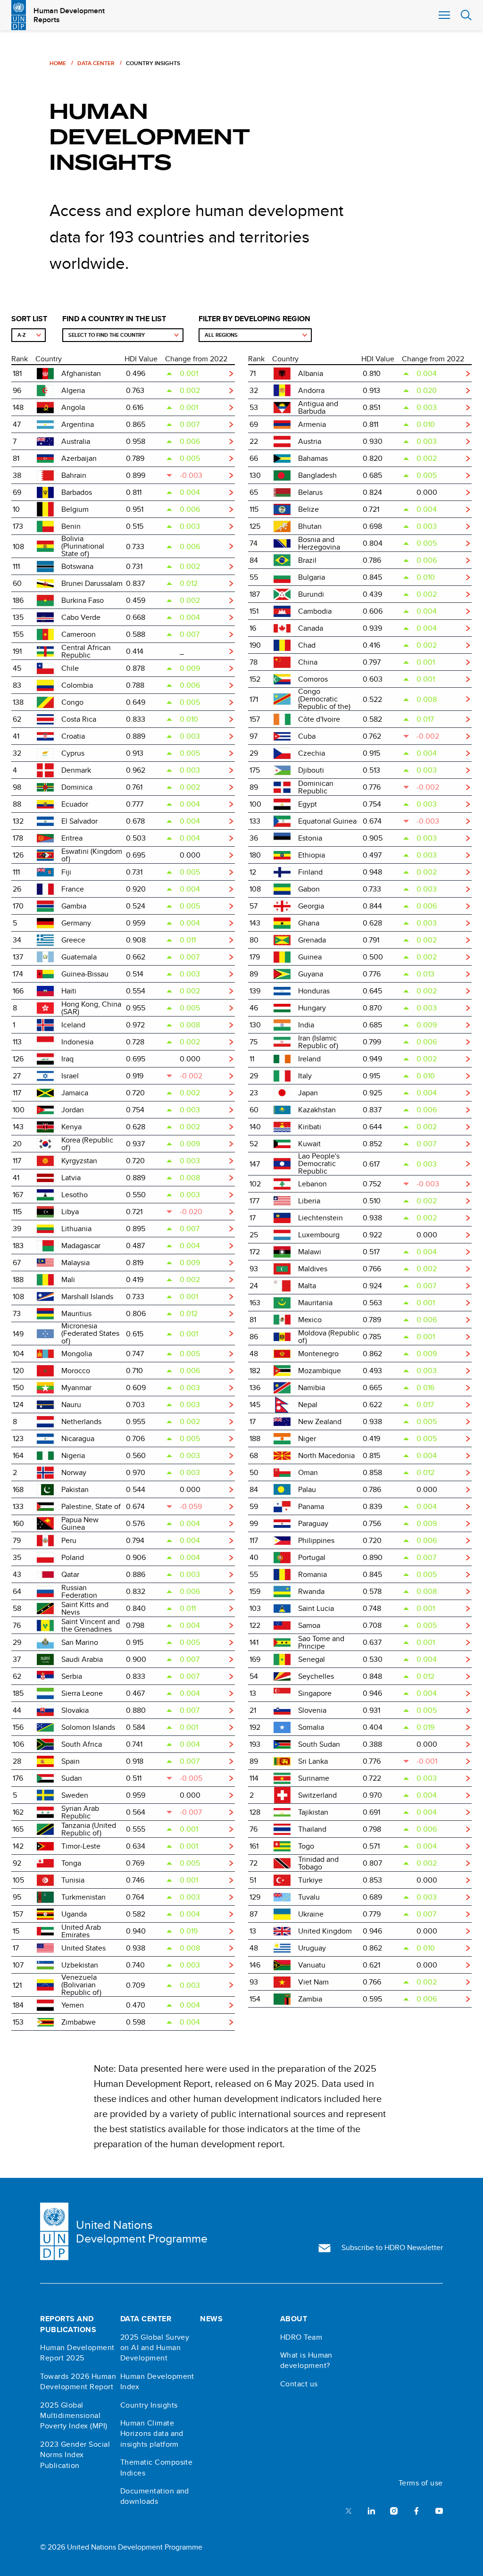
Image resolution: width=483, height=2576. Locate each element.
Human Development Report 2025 (77, 2353)
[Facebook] (416, 2510)
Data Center (96, 63)
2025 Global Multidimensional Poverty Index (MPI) (74, 2416)
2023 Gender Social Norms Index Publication (75, 2455)
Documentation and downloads (155, 2496)
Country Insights (149, 2405)
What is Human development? (306, 2360)
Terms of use (421, 2483)
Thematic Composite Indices (157, 2468)
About (294, 2319)
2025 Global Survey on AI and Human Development (155, 2348)
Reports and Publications (68, 2324)
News (211, 2319)
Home (58, 63)
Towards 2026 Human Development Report (78, 2382)
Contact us (299, 2384)
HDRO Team (301, 2337)
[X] (349, 2510)
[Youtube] (439, 2510)
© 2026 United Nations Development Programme (121, 2547)
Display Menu (443, 15)
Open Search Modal (466, 15)
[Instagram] (394, 2510)
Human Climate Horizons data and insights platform (152, 2434)
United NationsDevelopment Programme (142, 2232)
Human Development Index (157, 2382)
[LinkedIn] (371, 2510)
